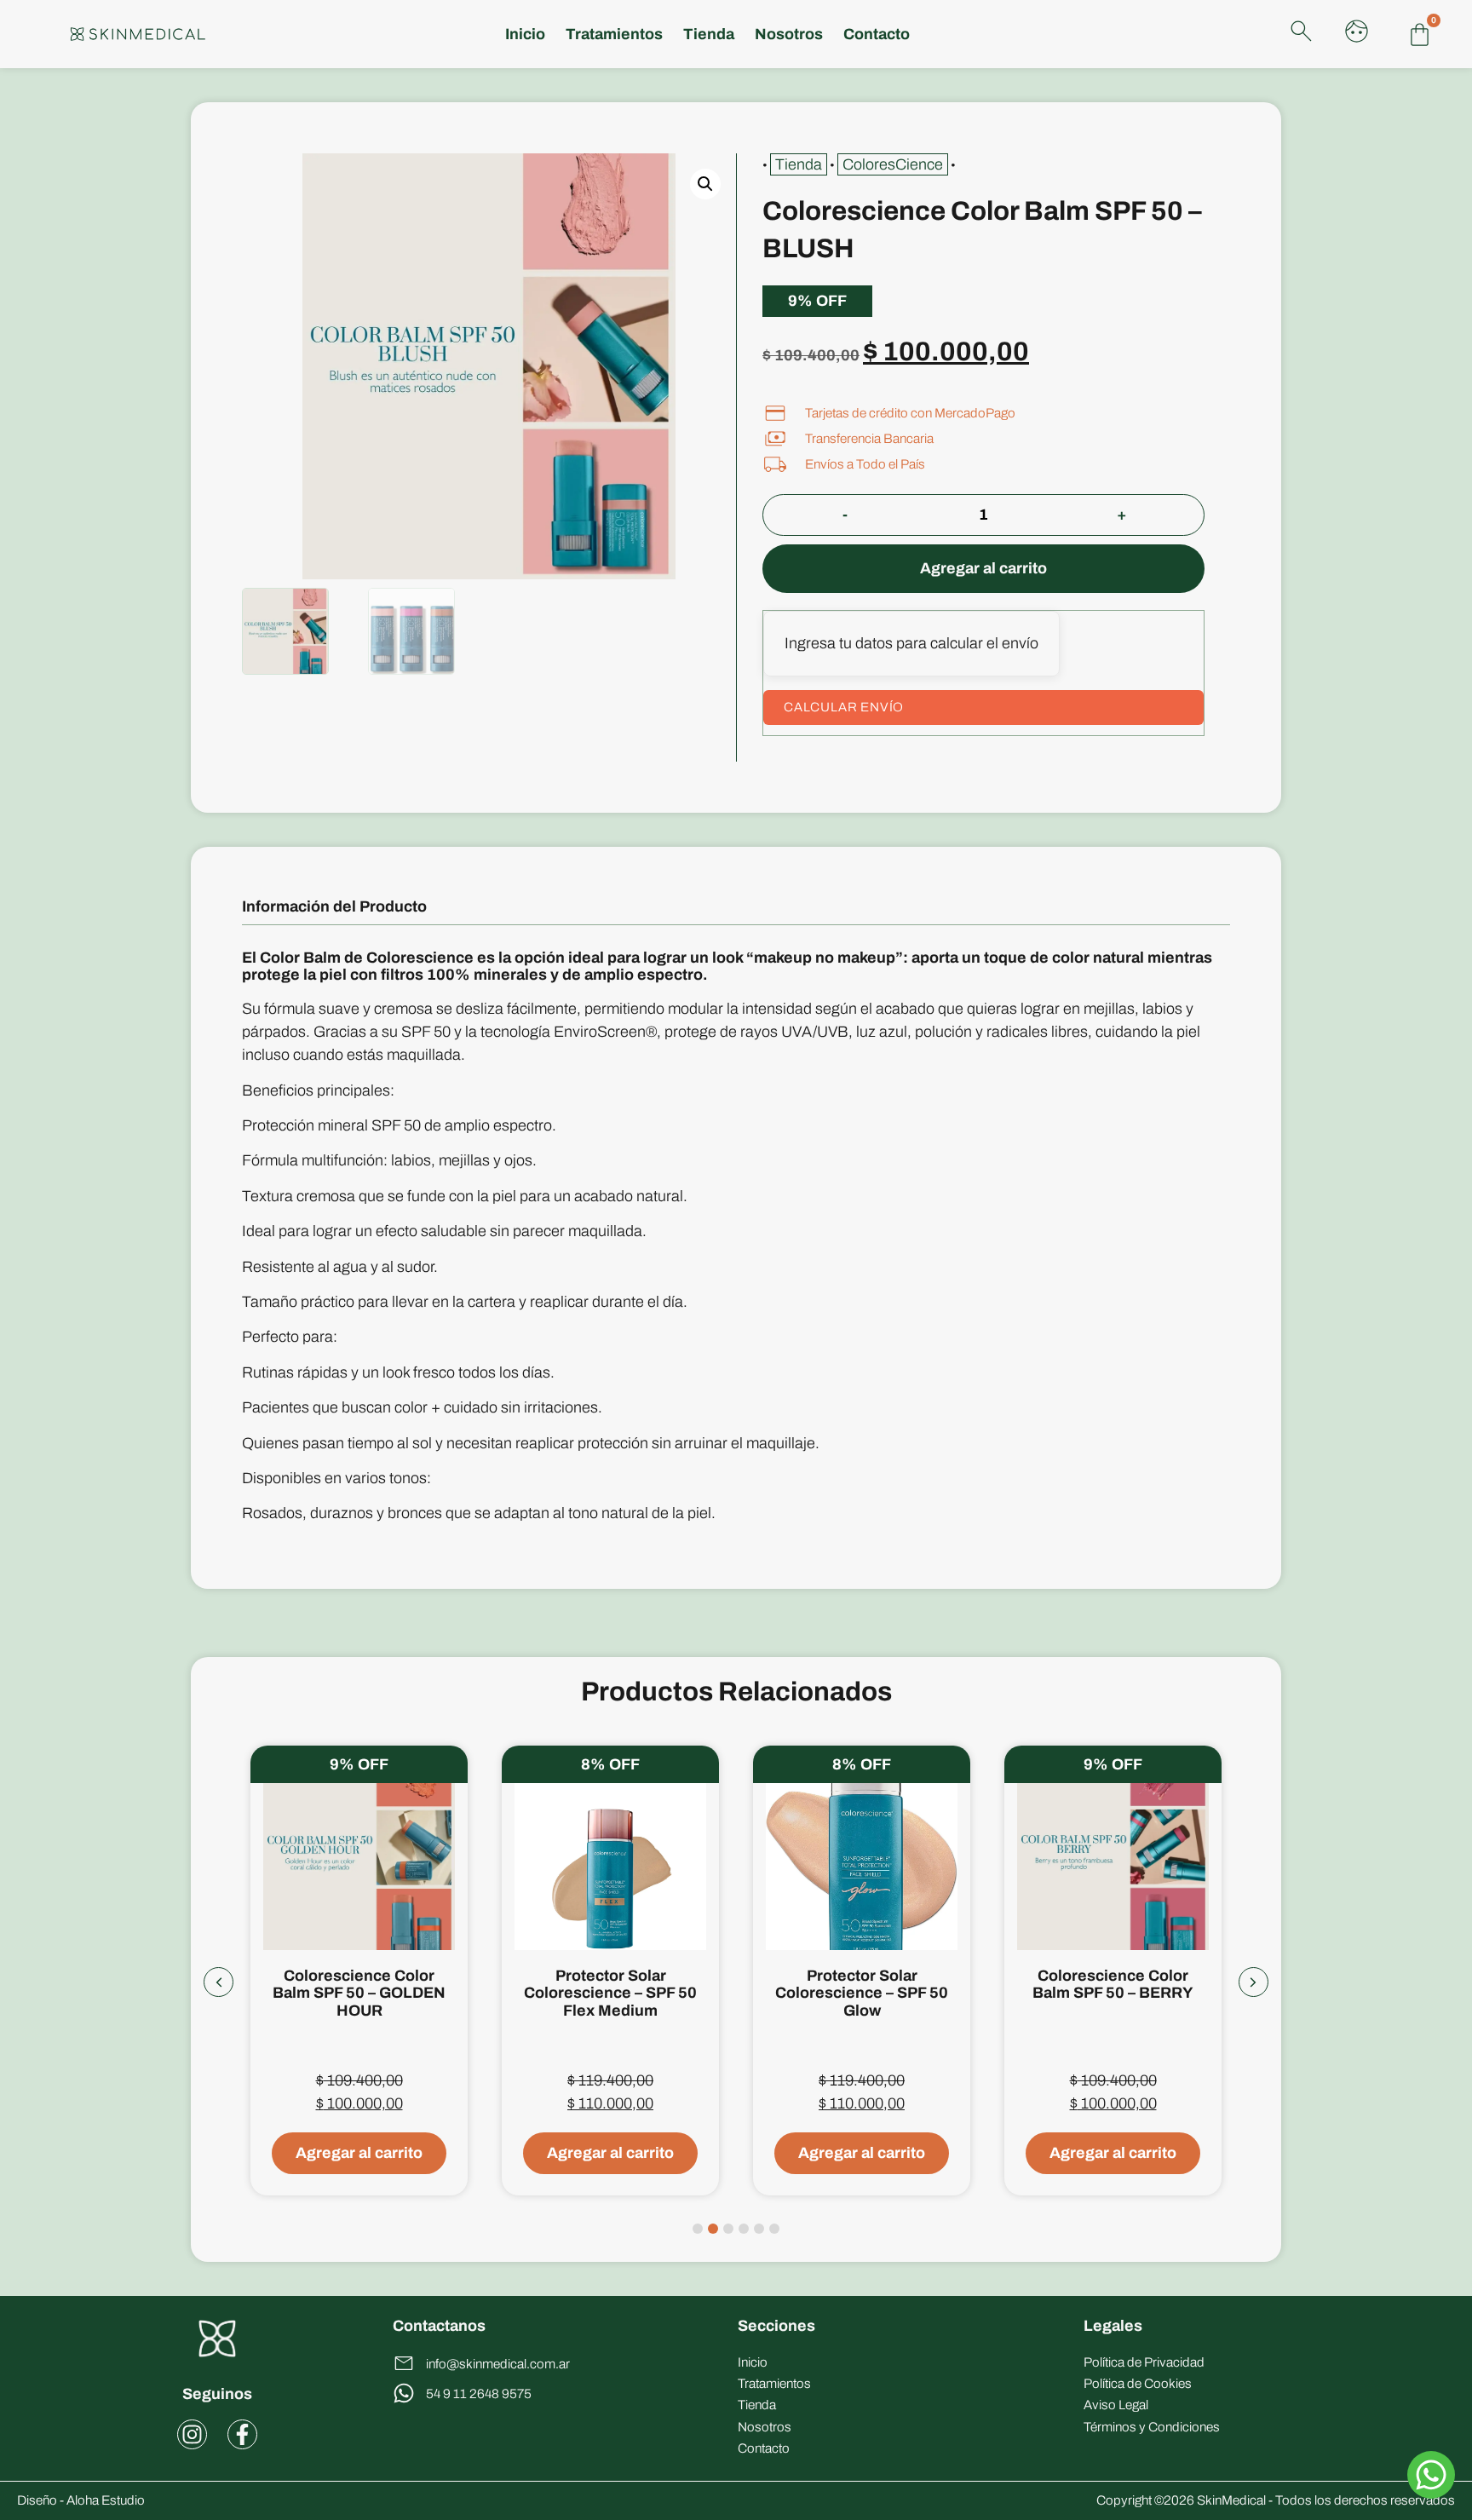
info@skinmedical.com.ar (498, 2364)
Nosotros (789, 34)
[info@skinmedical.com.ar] (404, 2363)
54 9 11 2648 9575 (479, 2394)
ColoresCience (893, 164)
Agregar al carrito (983, 568)
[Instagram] (192, 2434)
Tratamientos (774, 2384)
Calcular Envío (844, 707)
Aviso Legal (1116, 2405)
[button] (705, 184)
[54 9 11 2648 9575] (404, 2393)
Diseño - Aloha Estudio (81, 2500)
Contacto (877, 34)
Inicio (525, 34)
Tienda (709, 34)
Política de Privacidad (1144, 2362)
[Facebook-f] (242, 2434)
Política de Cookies (1138, 2384)
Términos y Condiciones (1152, 2427)
